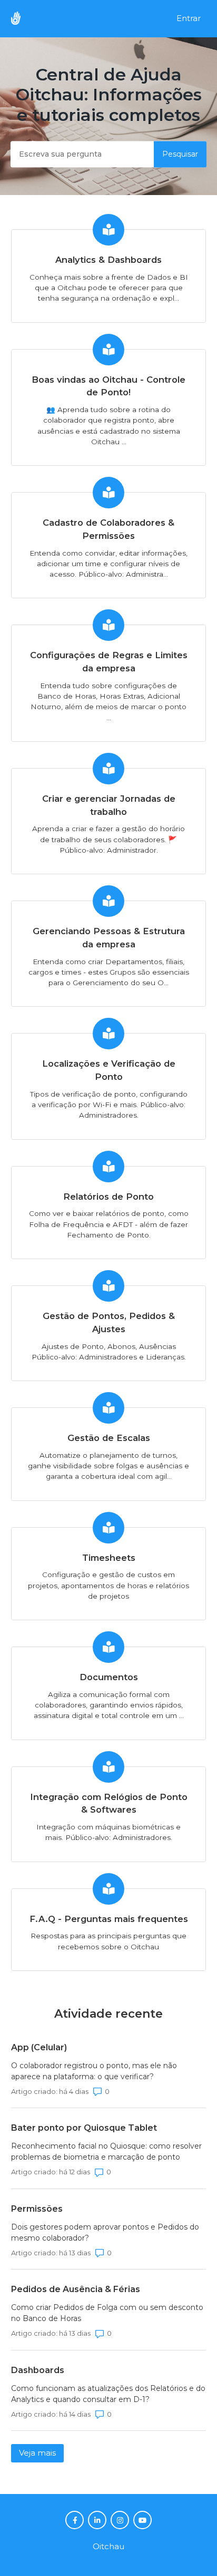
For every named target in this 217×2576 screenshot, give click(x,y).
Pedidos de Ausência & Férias (76, 2289)
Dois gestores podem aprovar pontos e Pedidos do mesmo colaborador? (105, 2232)
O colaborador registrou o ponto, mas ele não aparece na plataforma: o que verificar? (94, 2071)
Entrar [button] (189, 18)
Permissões (37, 2209)
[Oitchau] (21, 19)
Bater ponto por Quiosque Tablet (84, 2128)
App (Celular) (39, 2047)
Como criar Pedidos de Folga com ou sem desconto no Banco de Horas (107, 2313)
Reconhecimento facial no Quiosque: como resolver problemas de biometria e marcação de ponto (106, 2151)
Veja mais (41, 2453)
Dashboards (38, 2370)
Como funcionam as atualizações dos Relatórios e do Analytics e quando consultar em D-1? (108, 2394)
